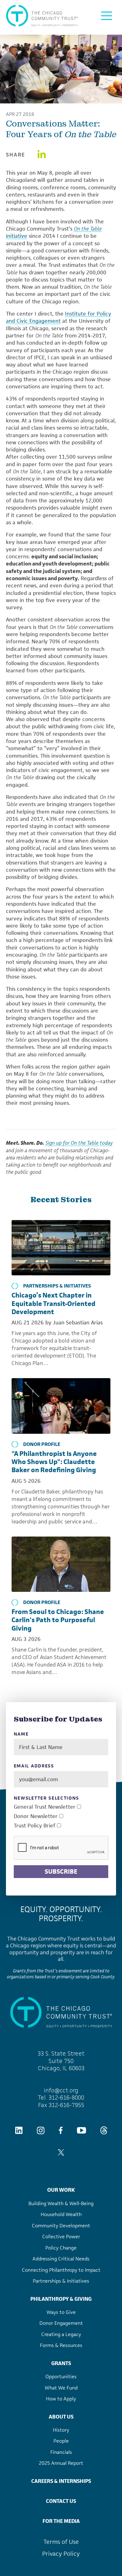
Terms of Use (61, 2542)
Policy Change (61, 2248)
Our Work (61, 2190)
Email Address (34, 1766)
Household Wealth (61, 2214)
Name (21, 1734)
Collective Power (61, 2237)
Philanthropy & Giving (61, 2299)
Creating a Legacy (61, 2334)
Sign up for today (79, 1143)
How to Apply (61, 2399)
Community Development (61, 2226)
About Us (61, 2417)
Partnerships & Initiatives (57, 1286)
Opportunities (61, 2377)
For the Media (61, 2521)
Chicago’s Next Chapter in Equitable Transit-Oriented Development (53, 1303)
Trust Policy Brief (35, 1826)
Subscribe (61, 1871)
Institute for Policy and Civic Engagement (58, 317)
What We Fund (61, 2388)
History (61, 2430)
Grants (61, 2363)
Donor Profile (42, 1444)
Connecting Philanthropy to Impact (61, 2270)
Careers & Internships (61, 2481)
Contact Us (61, 2501)
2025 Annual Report (61, 2463)
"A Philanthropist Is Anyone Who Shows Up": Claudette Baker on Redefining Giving (54, 1462)
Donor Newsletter (36, 1816)
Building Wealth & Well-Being (61, 2203)
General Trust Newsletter (45, 1807)
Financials (61, 2452)
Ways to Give (61, 2312)
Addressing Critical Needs (61, 2259)
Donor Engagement (61, 2323)
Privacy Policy (61, 2554)
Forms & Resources (61, 2345)
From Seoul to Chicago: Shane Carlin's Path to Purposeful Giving (58, 1620)
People (61, 2441)
